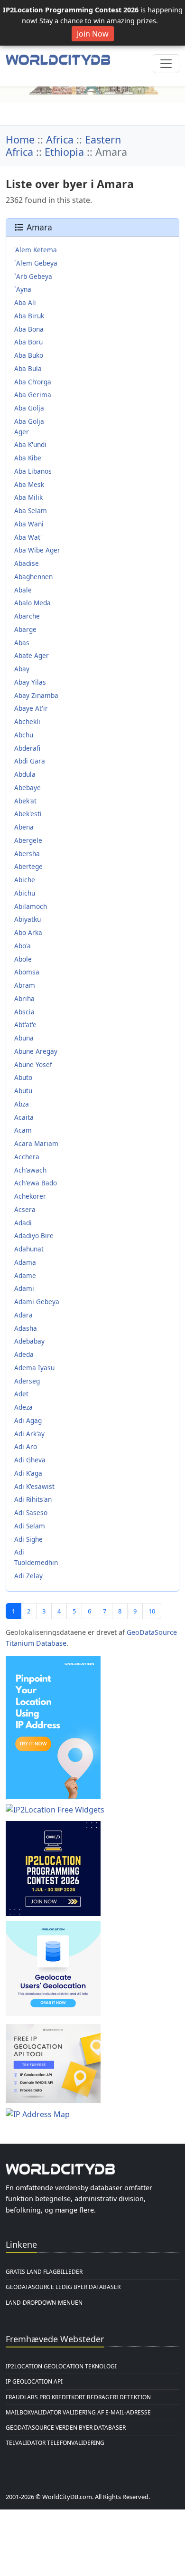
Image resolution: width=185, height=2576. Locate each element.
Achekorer (30, 1196)
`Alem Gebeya (36, 263)
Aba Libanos (33, 471)
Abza (22, 1104)
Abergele (28, 840)
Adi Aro (26, 1446)
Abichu (25, 893)
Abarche (27, 616)
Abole (23, 959)
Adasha (26, 1328)
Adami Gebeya (37, 1302)
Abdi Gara (30, 761)
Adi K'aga (28, 1473)
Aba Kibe (28, 458)
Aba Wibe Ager (37, 550)
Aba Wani (29, 524)
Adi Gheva (30, 1460)
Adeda (24, 1354)
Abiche (25, 880)
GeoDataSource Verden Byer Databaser (66, 2428)
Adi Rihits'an (33, 1499)
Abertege (28, 866)
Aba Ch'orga (33, 382)
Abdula (25, 774)
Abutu (23, 1091)
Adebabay (29, 1341)
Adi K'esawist (34, 1486)
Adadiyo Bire (34, 1236)
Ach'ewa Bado (36, 1183)
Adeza (23, 1407)
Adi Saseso (31, 1512)
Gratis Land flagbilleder (44, 2272)
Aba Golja (29, 408)
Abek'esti (28, 814)
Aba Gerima (33, 395)
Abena (24, 827)
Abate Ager (32, 655)
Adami (24, 1288)
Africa (60, 139)
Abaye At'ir (31, 708)
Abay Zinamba (36, 695)
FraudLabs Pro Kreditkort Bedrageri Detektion (78, 2397)
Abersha (27, 854)
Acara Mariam (36, 1143)
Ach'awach (30, 1170)
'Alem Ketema (36, 250)
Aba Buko (29, 355)
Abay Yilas (30, 682)
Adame (25, 1275)
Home (20, 139)
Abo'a (23, 946)
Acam (23, 1130)
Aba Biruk (29, 316)
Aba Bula (28, 368)
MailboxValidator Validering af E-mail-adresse (78, 2412)
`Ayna (23, 289)
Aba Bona (29, 329)
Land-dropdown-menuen (44, 2303)
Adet (21, 1394)
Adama (25, 1262)
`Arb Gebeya (33, 276)
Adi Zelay (28, 1576)
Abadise (27, 563)
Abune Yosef (33, 1064)
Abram (25, 985)
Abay (22, 669)
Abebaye (28, 787)
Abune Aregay (36, 1051)
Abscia (24, 1012)
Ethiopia (64, 152)
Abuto (23, 1077)
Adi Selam (30, 1526)
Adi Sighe (28, 1539)
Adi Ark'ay (29, 1434)
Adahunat (29, 1249)
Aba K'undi (30, 444)
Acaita (24, 1117)
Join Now (93, 34)
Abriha (24, 998)
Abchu (24, 735)
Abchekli (27, 721)
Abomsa (27, 972)
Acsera (25, 1209)
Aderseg (27, 1381)
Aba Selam (31, 510)
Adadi (23, 1223)
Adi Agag (28, 1420)
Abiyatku (28, 919)
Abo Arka (28, 932)
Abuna (24, 1038)
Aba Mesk (29, 484)
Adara (23, 1315)
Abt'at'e (25, 1025)
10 (152, 1611)
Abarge (25, 629)
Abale (23, 590)
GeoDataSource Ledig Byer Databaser (63, 2287)
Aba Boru (28, 342)
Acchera (27, 1157)
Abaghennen (33, 577)
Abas (22, 643)
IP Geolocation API (34, 2381)
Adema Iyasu (34, 1368)
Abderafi (27, 748)
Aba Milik (28, 497)
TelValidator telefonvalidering (55, 2443)
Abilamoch (31, 906)
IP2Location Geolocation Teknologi (61, 2366)
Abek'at (25, 801)
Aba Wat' (28, 537)
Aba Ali (25, 302)
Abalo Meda (32, 603)
